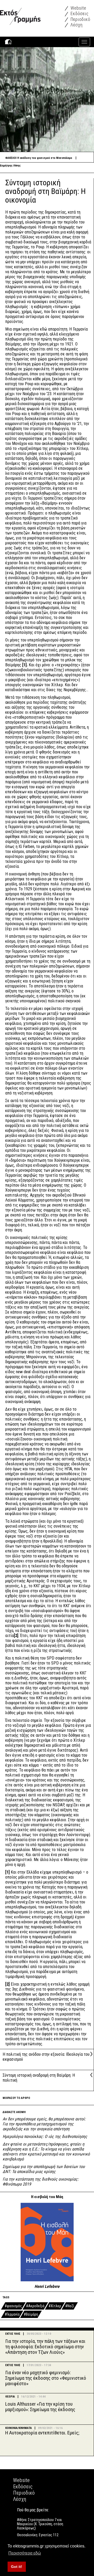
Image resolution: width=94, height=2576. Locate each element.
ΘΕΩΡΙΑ (10, 2397)
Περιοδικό (80, 19)
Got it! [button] (17, 2567)
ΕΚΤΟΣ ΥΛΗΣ (13, 2334)
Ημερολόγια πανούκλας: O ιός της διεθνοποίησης (45, 2136)
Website (78, 8)
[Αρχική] (20, 12)
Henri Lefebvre (47, 2286)
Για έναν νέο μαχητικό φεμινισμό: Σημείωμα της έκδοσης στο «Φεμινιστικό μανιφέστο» (46, 2378)
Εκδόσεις (79, 13)
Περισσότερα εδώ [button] (25, 2553)
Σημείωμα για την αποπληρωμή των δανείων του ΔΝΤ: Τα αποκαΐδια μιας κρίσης (44, 2169)
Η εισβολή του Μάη (47, 2197)
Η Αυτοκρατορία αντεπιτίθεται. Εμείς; (42, 2433)
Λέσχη (76, 25)
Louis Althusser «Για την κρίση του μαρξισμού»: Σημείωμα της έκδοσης (40, 2407)
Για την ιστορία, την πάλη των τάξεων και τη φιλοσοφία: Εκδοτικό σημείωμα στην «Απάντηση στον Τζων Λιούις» (45, 2347)
